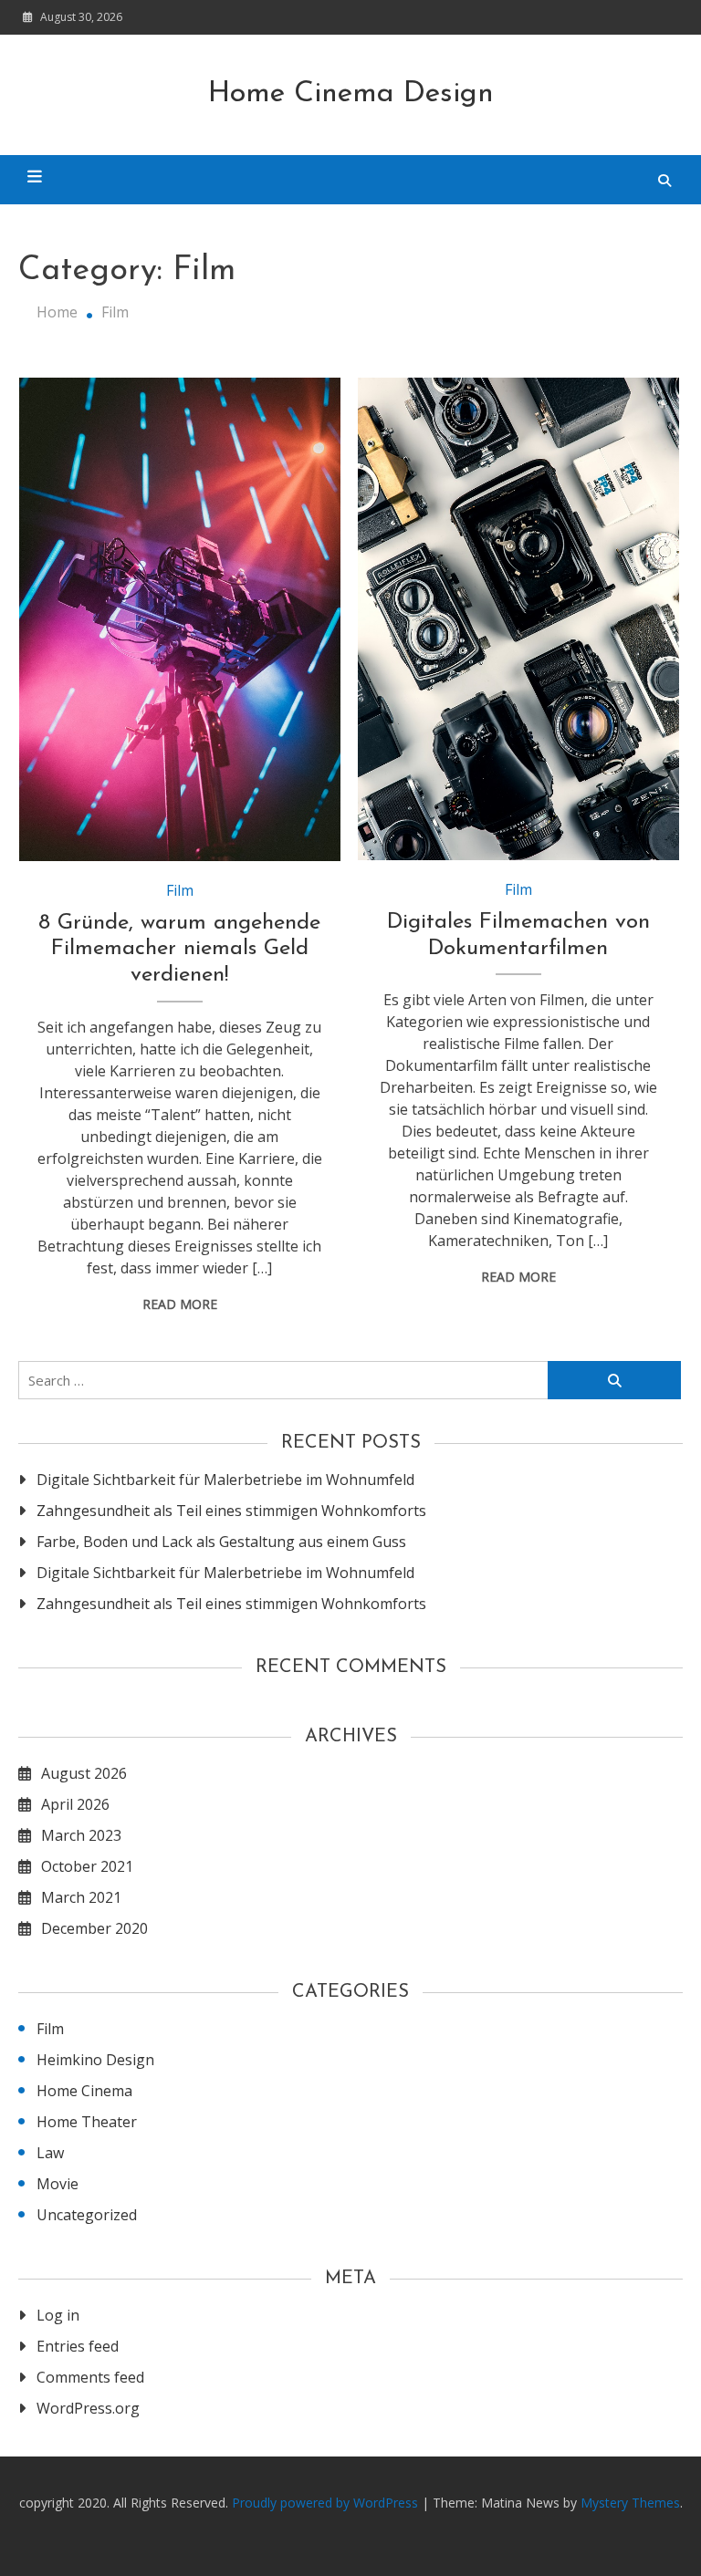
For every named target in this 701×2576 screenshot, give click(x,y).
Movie (58, 2184)
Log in (58, 2315)
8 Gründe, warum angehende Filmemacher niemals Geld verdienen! (179, 950)
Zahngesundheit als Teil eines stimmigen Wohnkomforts (231, 1511)
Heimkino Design (95, 2060)
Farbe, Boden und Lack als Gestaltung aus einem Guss (221, 1542)
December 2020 (94, 1928)
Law (50, 2153)
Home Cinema (84, 2091)
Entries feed (78, 2346)
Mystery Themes (630, 2503)
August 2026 (84, 1773)
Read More (180, 1304)
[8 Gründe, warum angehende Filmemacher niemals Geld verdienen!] (180, 619)
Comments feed (90, 2377)
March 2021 (81, 1897)
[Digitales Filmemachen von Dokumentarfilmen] (518, 618)
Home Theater (87, 2122)
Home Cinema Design (351, 94)
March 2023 (81, 1835)
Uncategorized (87, 2215)
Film (180, 890)
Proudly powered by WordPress (327, 2503)
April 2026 (75, 1804)
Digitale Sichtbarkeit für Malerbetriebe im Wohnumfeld (225, 1480)
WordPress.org (88, 2408)
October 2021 (87, 1866)
